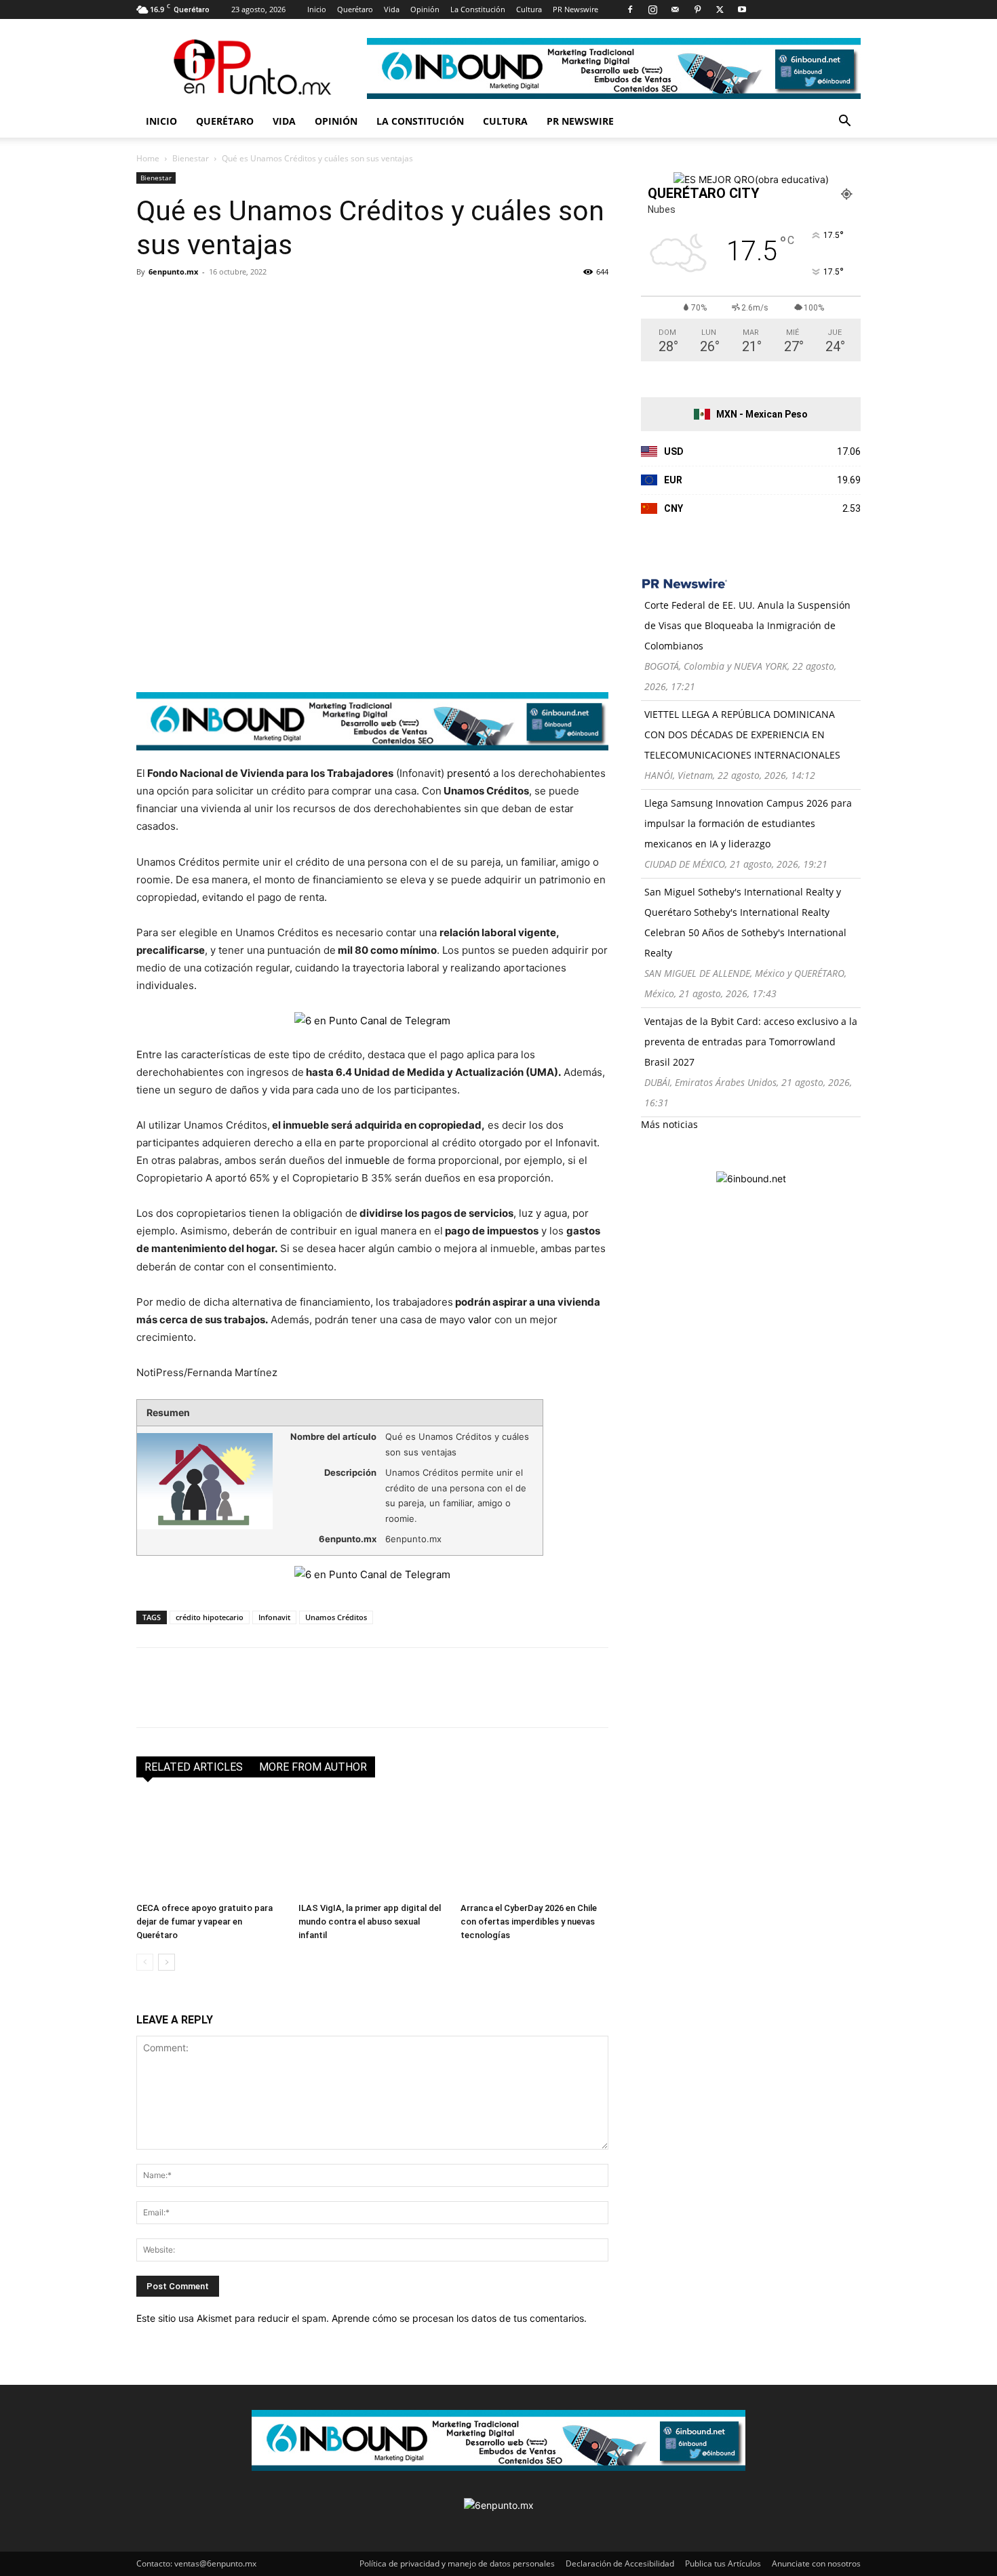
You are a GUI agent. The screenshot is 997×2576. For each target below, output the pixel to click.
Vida (392, 9)
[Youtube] (742, 9)
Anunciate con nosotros (816, 2563)
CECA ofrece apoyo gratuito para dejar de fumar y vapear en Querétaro (204, 1921)
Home (148, 158)
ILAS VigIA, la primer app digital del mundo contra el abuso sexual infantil (370, 1921)
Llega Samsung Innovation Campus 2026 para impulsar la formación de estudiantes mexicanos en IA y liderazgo (748, 823)
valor (480, 1320)
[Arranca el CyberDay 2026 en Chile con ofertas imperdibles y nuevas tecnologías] (534, 1846)
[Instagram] (652, 9)
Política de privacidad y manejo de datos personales (457, 2563)
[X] (720, 9)
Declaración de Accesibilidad (620, 2563)
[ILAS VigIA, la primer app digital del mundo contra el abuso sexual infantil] (372, 1846)
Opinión (425, 9)
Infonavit (274, 1617)
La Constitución (478, 9)
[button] (844, 122)
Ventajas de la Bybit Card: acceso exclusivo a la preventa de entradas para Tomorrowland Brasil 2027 (751, 1042)
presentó (469, 773)
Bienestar (191, 158)
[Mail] (675, 9)
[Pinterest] (697, 9)
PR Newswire (575, 9)
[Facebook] (630, 9)
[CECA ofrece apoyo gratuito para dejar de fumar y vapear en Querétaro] (210, 1846)
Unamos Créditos (336, 1617)
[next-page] (167, 1962)
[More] (307, 302)
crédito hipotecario (210, 1617)
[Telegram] (275, 302)
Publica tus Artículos (723, 2563)
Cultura (529, 9)
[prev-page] (145, 1962)
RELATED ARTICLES (194, 1767)
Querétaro (355, 9)
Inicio (317, 9)
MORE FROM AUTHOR (313, 1767)
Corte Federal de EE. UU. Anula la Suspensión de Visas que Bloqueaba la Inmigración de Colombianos (747, 625)
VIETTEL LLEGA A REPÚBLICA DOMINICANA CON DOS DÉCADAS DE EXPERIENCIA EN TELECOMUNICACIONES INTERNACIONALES (742, 734)
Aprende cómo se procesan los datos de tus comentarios (458, 2318)
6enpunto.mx (173, 271)
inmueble (368, 1160)
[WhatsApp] (243, 302)
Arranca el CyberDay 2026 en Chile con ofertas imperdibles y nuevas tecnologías (529, 1921)
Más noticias (669, 1124)
